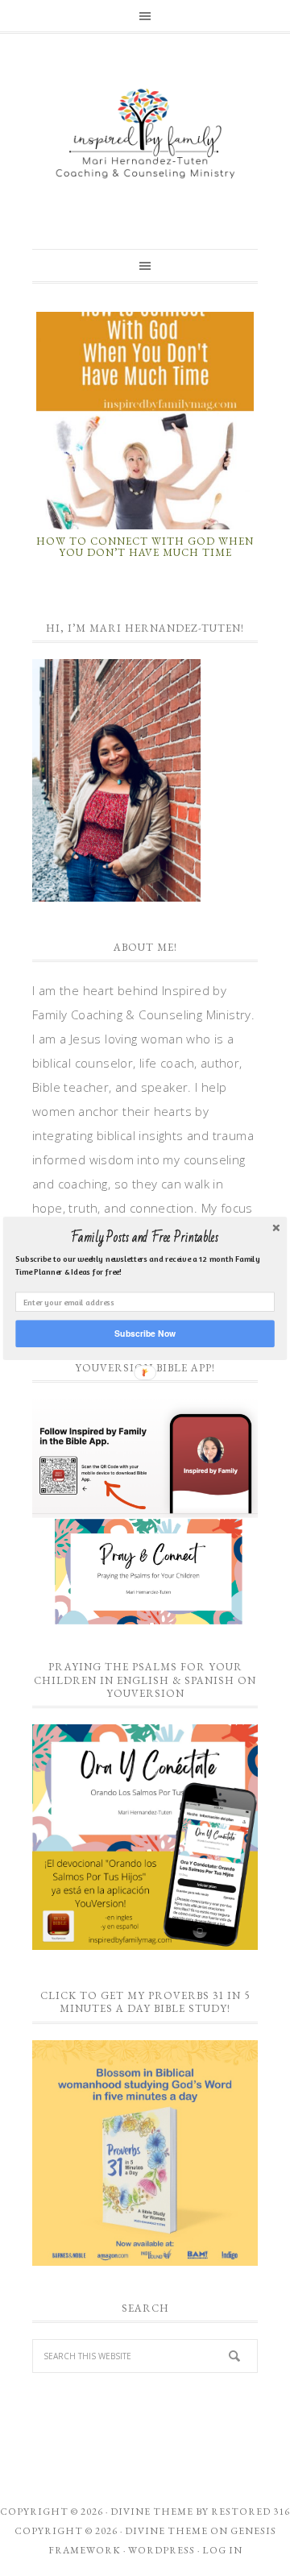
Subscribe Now (145, 1333)
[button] (145, 1238)
